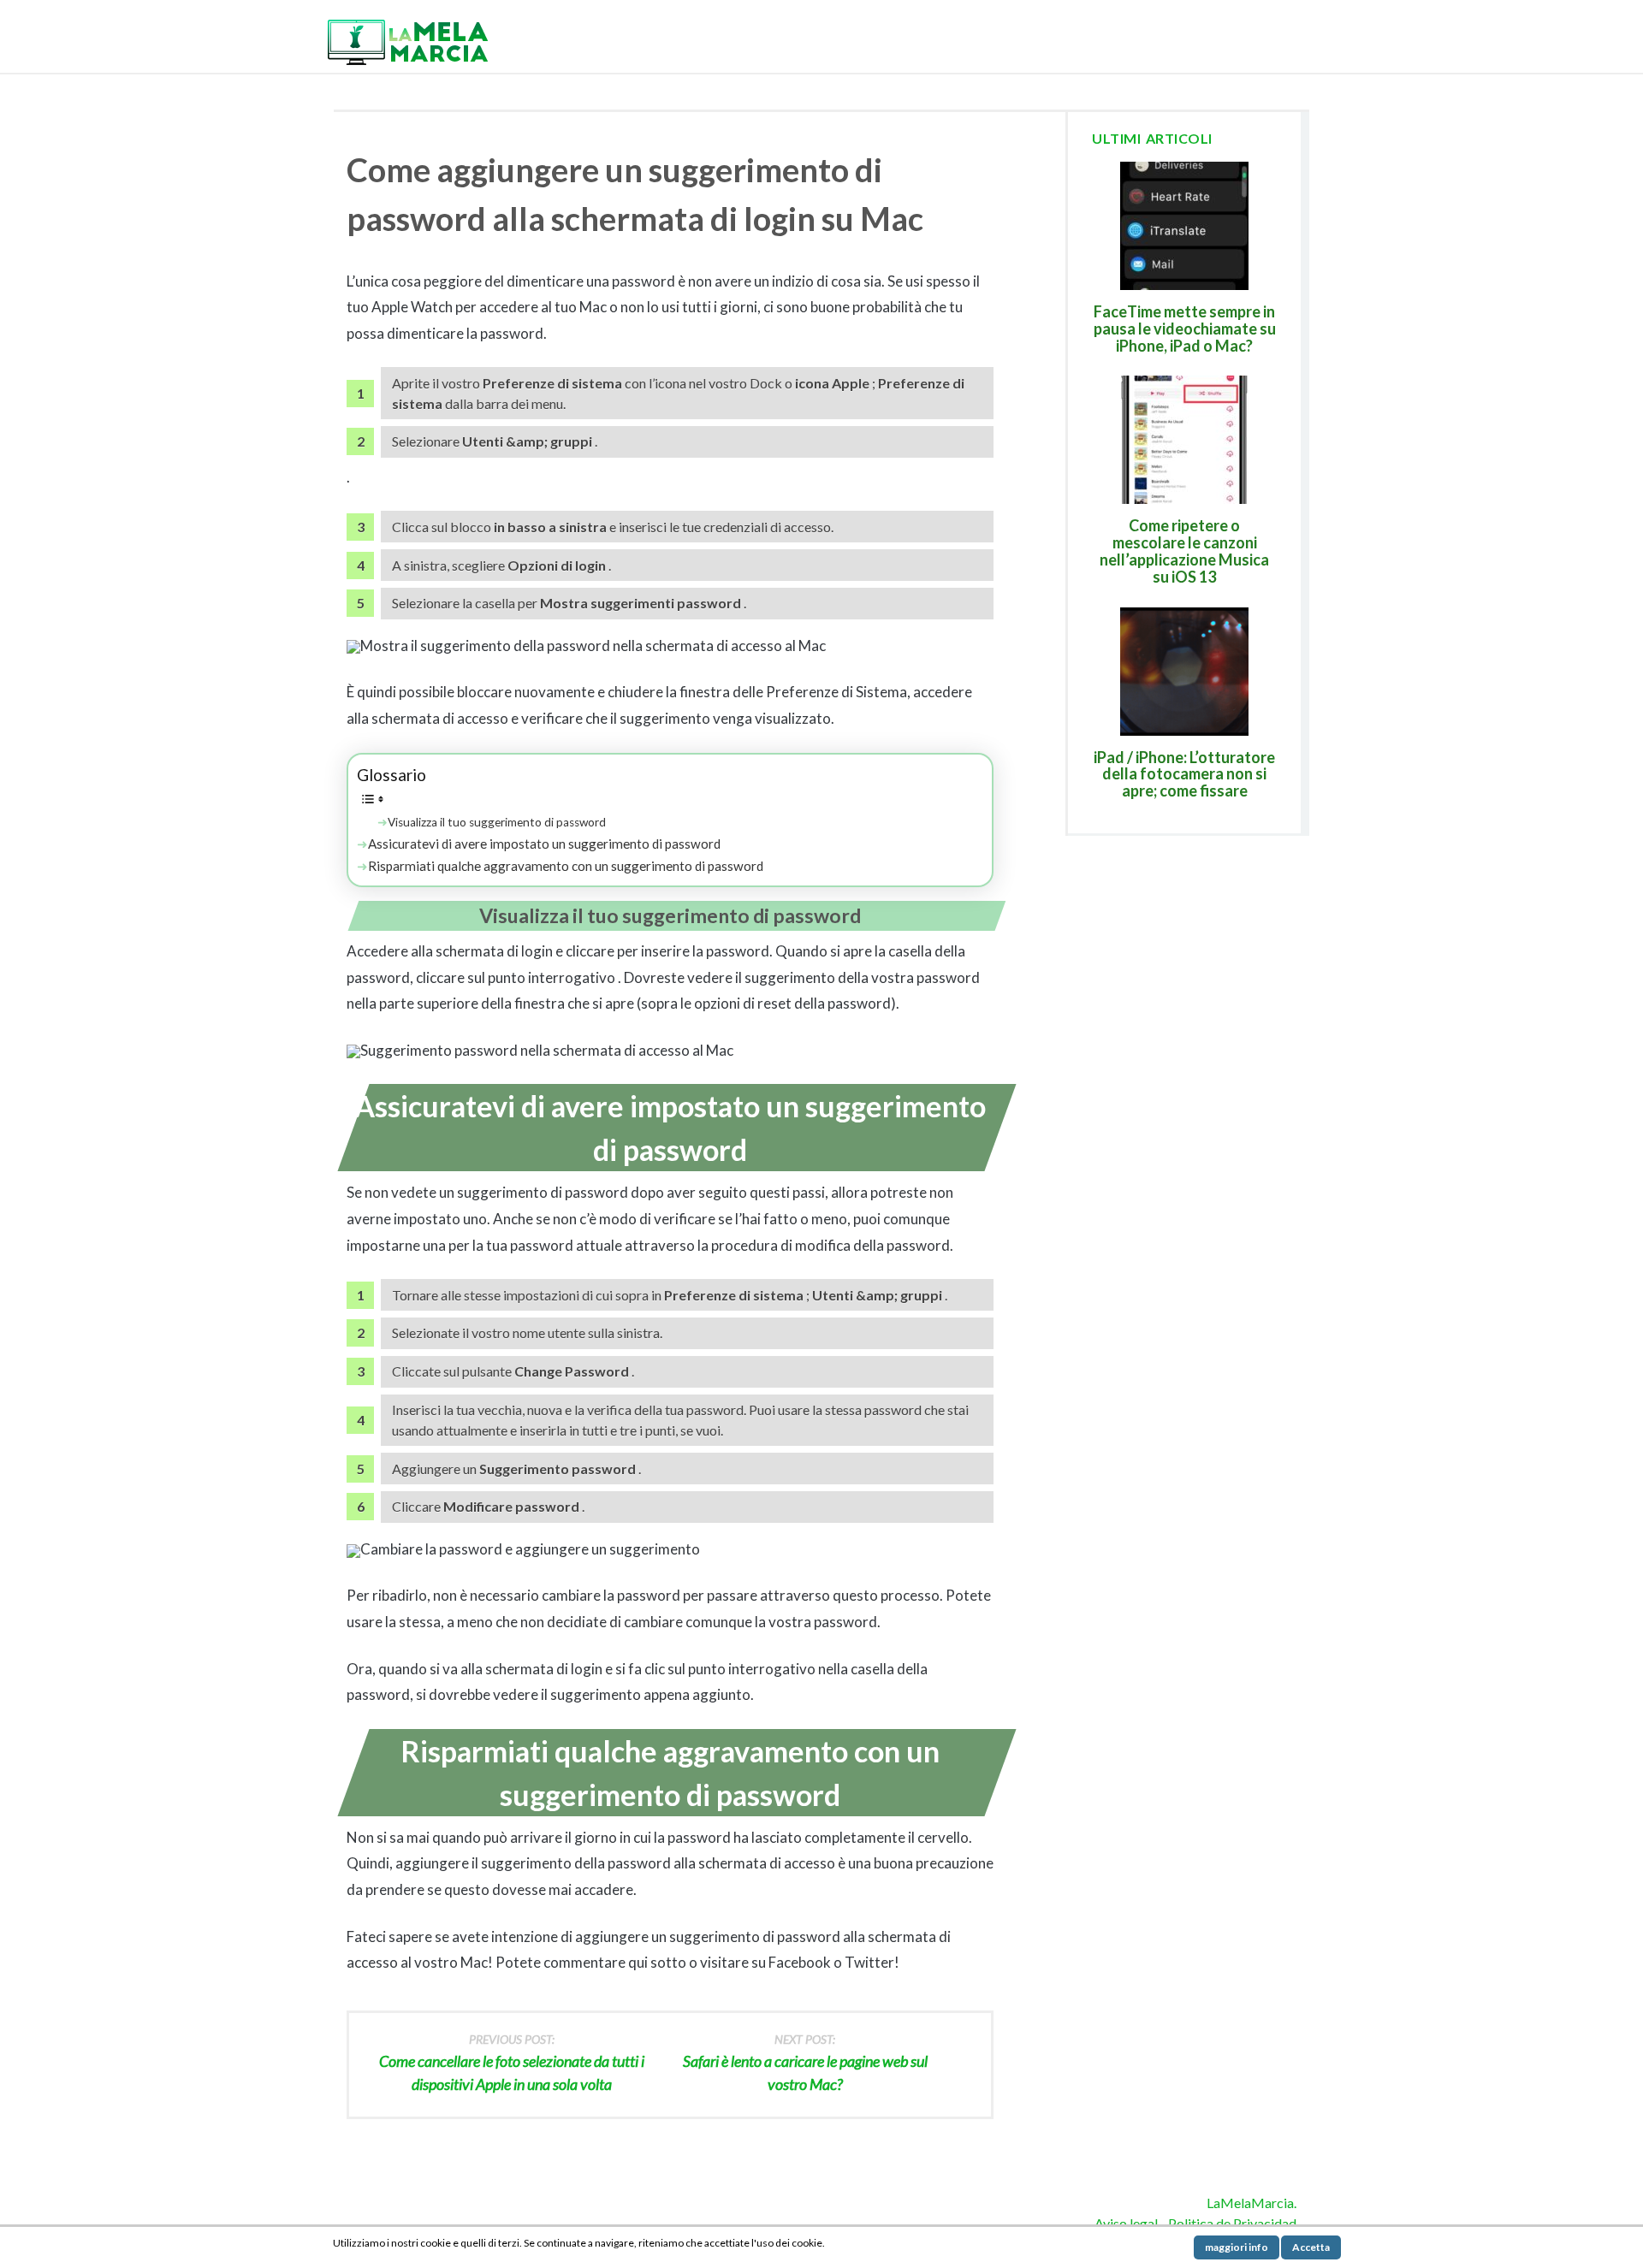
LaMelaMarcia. (1252, 2203)
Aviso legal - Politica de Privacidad (1195, 2223)
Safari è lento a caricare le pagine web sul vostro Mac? (805, 2063)
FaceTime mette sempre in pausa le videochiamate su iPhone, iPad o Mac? (1185, 329)
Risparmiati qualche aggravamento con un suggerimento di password (566, 866)
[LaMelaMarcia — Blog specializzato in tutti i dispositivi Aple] (406, 41)
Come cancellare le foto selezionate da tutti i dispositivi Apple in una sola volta (512, 2063)
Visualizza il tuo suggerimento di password (497, 822)
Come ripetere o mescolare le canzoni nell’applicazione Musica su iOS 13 (1184, 551)
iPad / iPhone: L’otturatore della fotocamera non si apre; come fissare (1184, 774)
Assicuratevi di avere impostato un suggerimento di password (544, 844)
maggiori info (1237, 2247)
